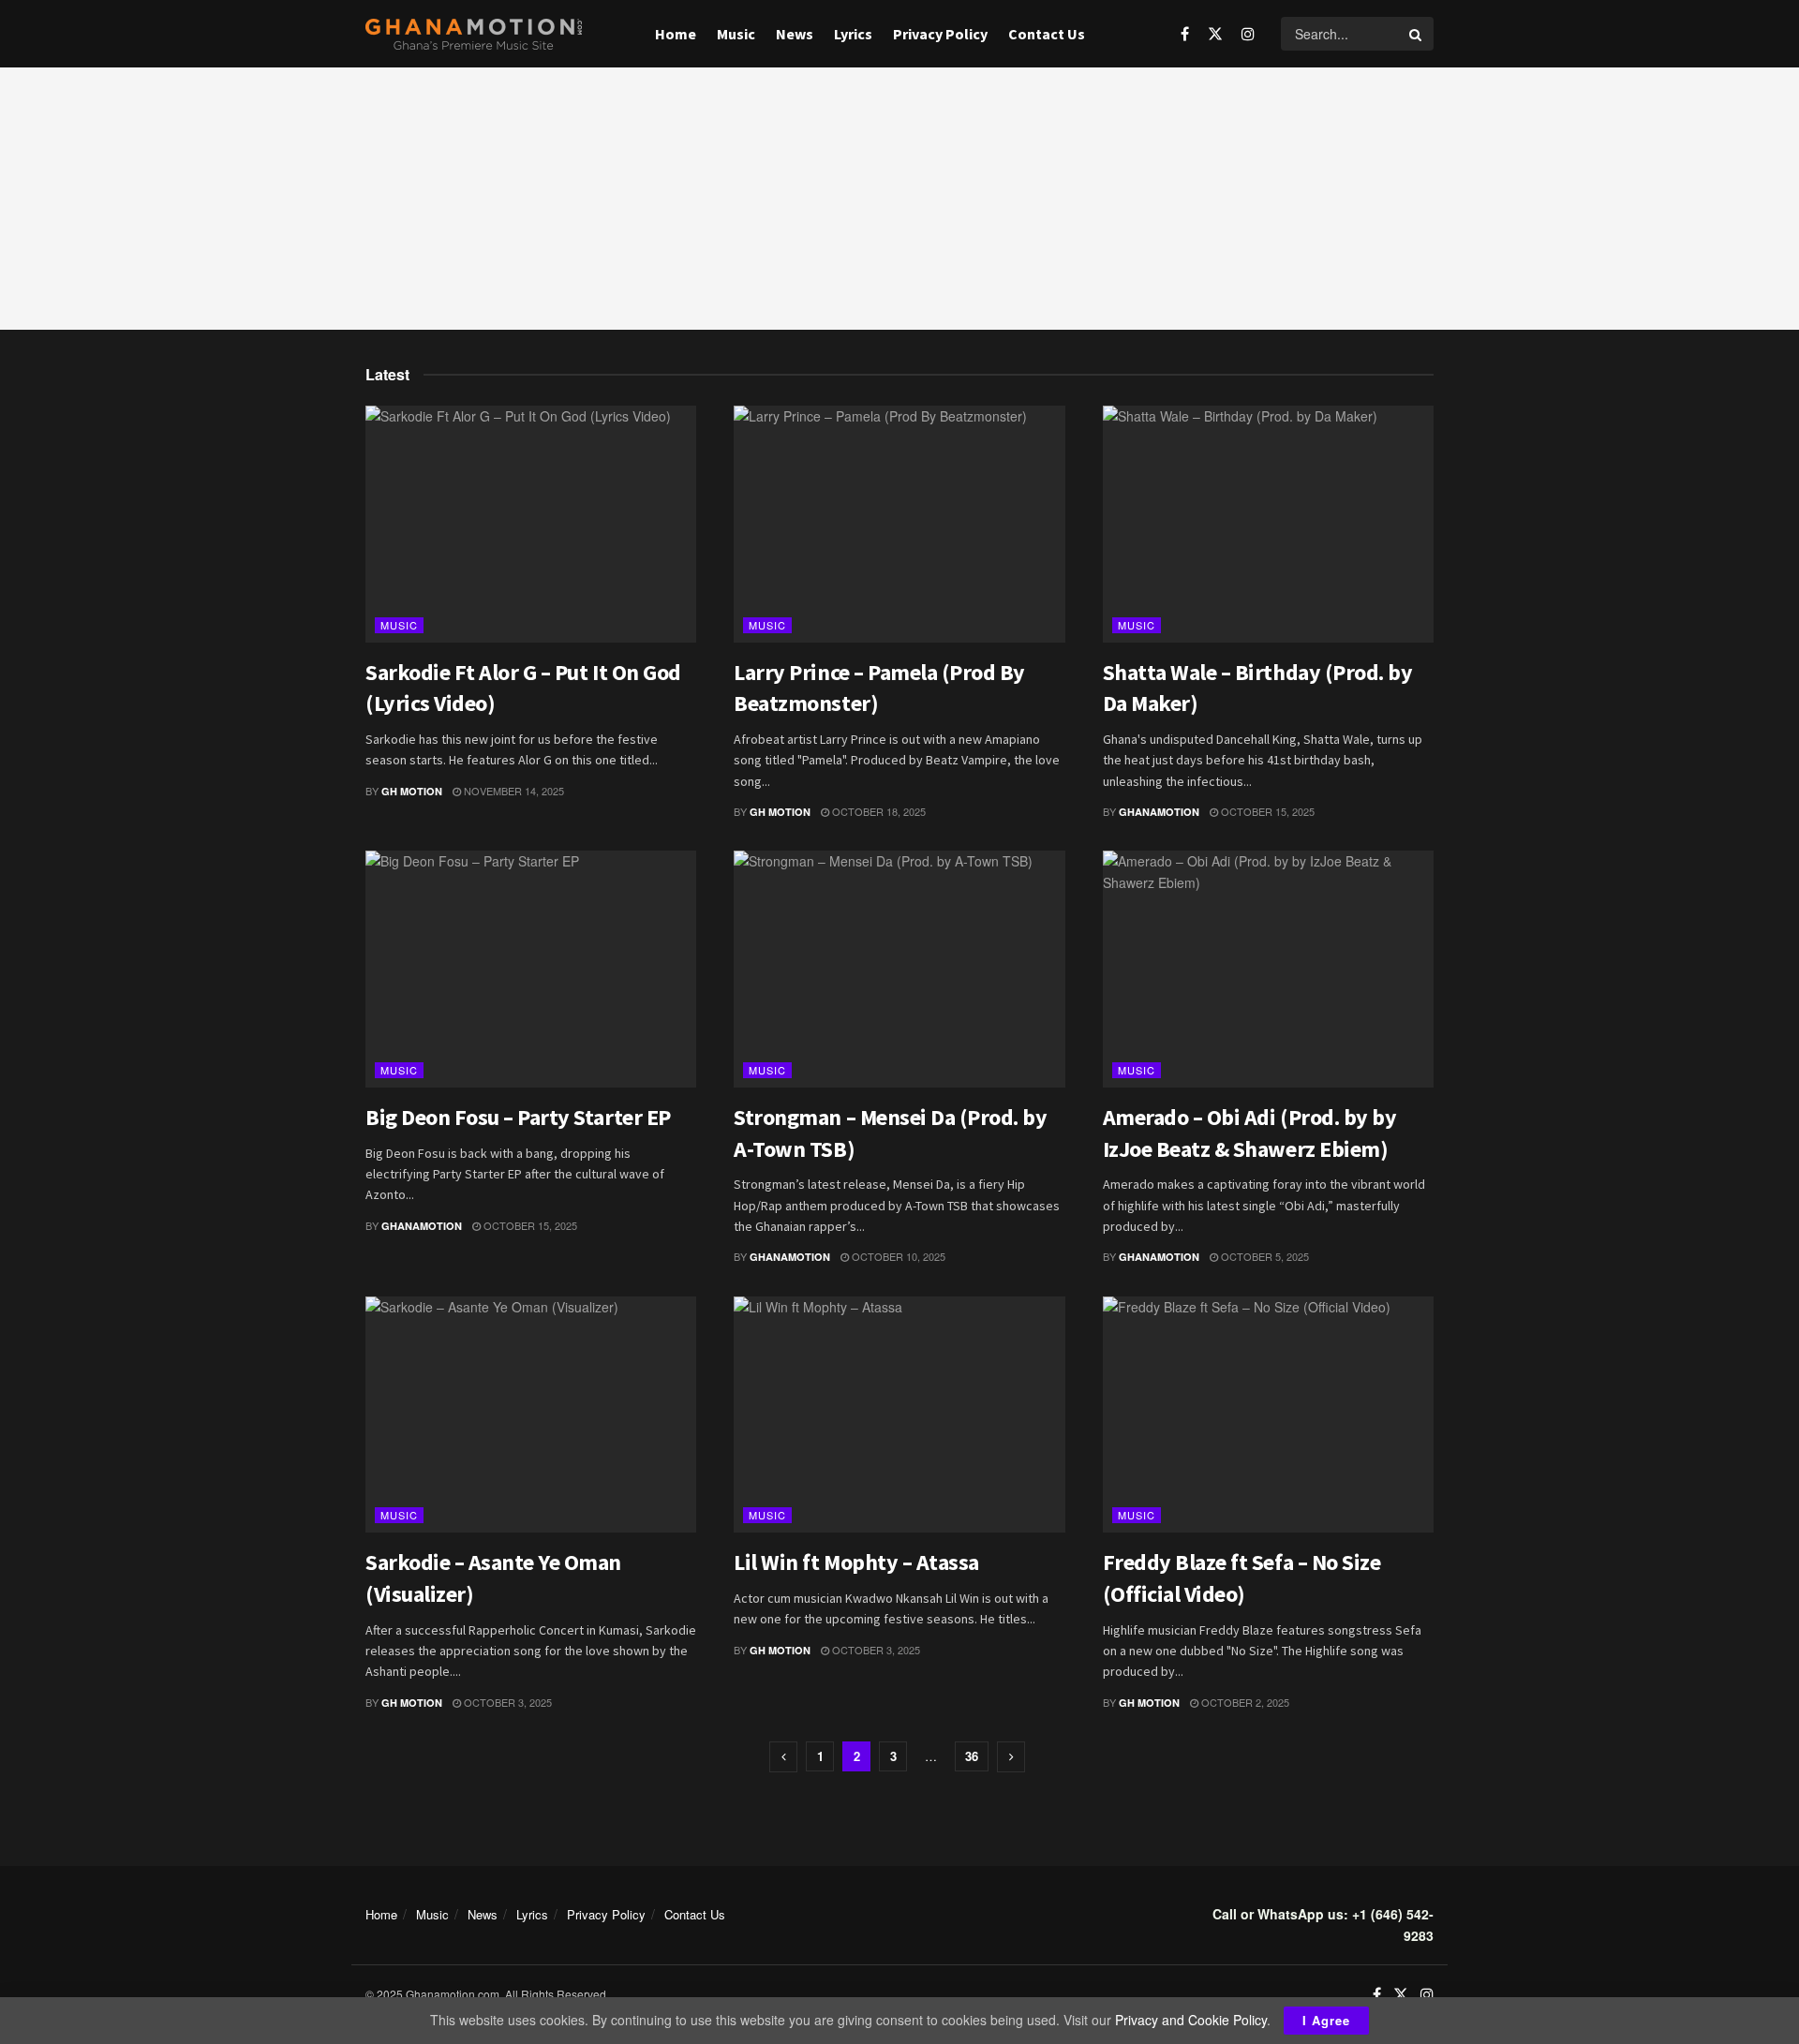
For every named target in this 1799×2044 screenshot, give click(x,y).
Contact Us (1047, 34)
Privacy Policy (940, 34)
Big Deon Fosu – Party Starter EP (518, 1117)
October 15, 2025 (1266, 811)
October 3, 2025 (506, 1702)
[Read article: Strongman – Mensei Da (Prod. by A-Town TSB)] (899, 969)
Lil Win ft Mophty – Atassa (856, 1562)
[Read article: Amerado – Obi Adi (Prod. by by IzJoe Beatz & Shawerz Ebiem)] (1268, 969)
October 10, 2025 (897, 1256)
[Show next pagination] (1011, 1757)
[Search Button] (1417, 34)
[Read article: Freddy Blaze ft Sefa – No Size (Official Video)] (1268, 1415)
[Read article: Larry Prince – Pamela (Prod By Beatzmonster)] (899, 524)
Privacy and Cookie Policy (1191, 2020)
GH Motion (412, 791)
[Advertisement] (899, 199)
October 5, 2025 (1264, 1256)
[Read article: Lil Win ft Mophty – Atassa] (899, 1415)
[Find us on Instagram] (1248, 34)
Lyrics (853, 34)
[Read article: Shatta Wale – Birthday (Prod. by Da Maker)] (1268, 524)
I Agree (1326, 2020)
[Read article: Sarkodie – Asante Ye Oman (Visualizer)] (531, 1415)
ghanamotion (1159, 812)
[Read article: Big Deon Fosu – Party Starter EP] (531, 969)
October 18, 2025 (877, 811)
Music (736, 34)
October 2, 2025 (1244, 1702)
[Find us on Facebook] (1185, 34)
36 (972, 1756)
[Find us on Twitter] (1215, 34)
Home (676, 34)
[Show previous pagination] (783, 1757)
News (795, 34)
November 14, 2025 (513, 791)
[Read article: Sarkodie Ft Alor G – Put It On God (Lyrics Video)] (531, 524)
